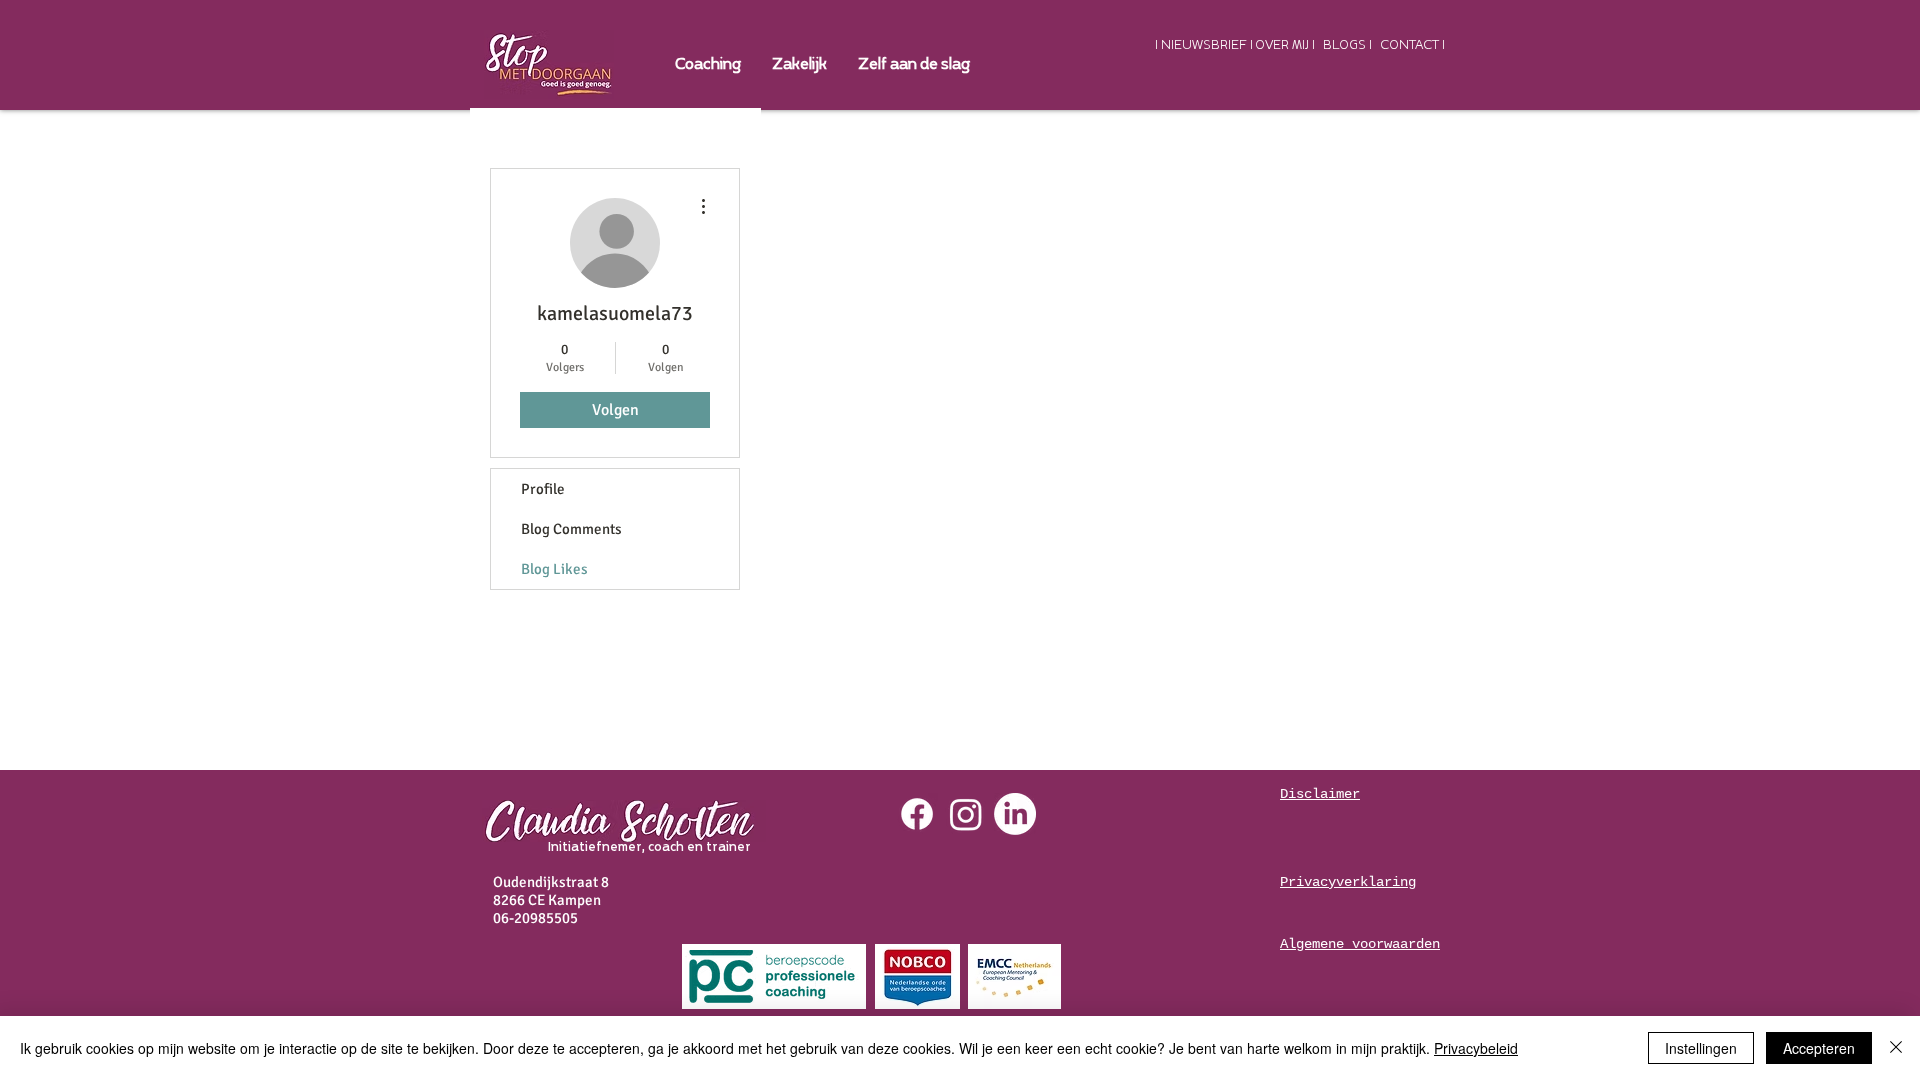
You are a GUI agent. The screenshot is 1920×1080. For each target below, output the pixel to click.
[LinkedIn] (1015, 814)
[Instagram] (966, 814)
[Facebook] (917, 814)
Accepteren (1819, 1048)
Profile (543, 489)
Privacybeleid (1476, 1048)
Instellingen (1701, 1048)
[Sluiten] (1896, 1048)
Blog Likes (554, 569)
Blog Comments (571, 529)
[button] (799, 65)
